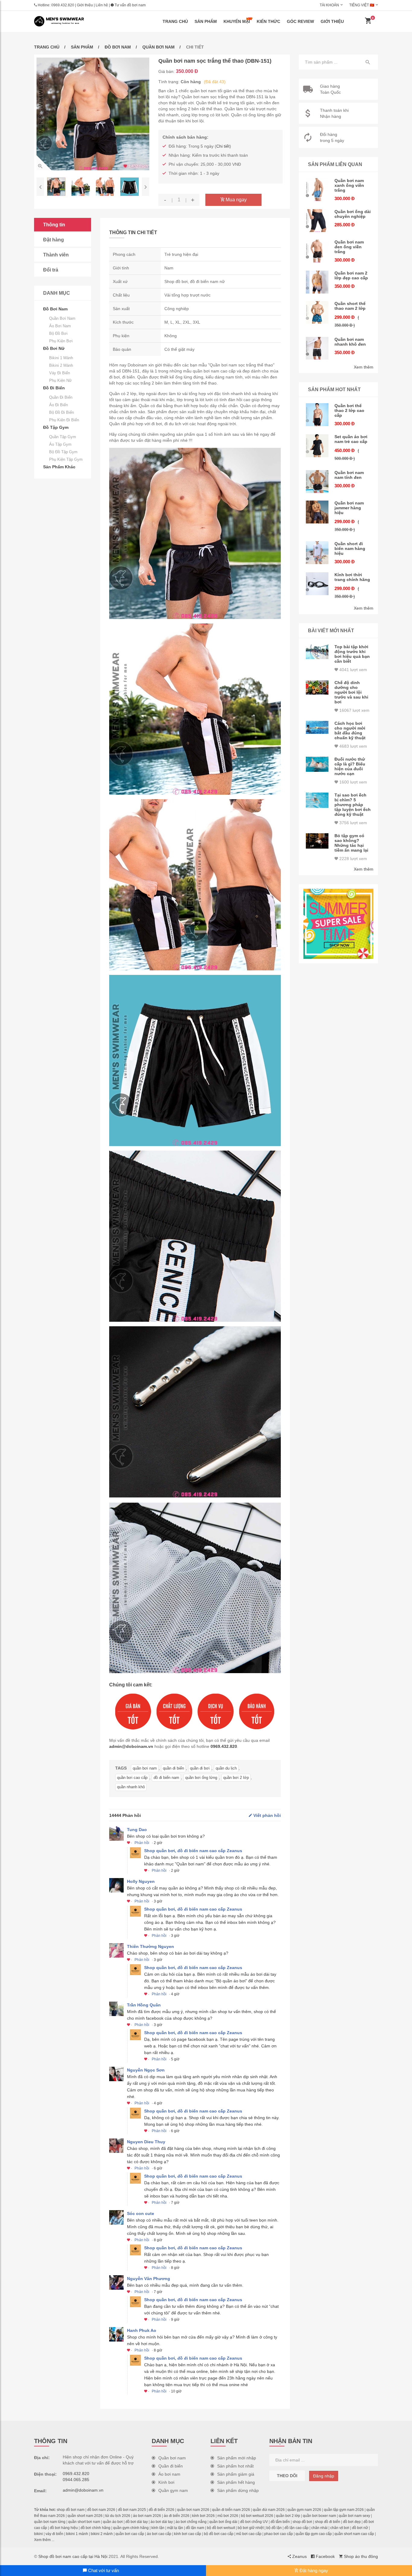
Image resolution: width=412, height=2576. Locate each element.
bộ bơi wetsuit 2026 (257, 2516)
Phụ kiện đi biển (64, 420)
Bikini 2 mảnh (61, 365)
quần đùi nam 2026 (269, 2510)
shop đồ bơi (302, 2522)
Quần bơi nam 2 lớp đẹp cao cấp (351, 275)
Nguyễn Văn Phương (149, 2279)
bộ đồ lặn (274, 2528)
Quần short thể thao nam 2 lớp (350, 306)
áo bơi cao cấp (159, 2534)
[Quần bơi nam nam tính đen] (317, 482)
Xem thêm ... (44, 2540)
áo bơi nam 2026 (147, 2516)
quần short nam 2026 (85, 2516)
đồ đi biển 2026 (162, 2510)
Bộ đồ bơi (58, 333)
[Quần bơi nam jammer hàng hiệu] (317, 512)
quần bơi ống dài (223, 2522)
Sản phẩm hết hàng (236, 2482)
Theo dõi (287, 2476)
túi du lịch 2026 (118, 2516)
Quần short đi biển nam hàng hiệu (350, 548)
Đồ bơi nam (118, 47)
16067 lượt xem (354, 710)
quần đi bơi (200, 1768)
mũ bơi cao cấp (249, 2534)
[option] (93, 114)
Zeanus (299, 2556)
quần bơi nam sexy (354, 2516)
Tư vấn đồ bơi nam (130, 5)
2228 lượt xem (353, 859)
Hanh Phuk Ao (142, 2330)
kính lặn (158, 2528)
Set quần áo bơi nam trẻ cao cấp (351, 439)
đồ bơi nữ (360, 2528)
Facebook (325, 2556)
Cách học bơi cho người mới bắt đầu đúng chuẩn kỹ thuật (350, 730)
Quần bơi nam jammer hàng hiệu (349, 508)
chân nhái (319, 2528)
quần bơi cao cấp (132, 1778)
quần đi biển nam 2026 (231, 2510)
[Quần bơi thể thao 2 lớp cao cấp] (317, 415)
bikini (38, 2534)
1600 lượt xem (353, 782)
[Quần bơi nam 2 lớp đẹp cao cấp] (317, 282)
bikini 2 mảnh (102, 2534)
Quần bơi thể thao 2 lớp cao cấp (349, 410)
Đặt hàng (54, 240)
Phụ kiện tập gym (66, 459)
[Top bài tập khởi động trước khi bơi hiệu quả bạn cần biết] (317, 652)
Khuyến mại (237, 21)
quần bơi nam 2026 (193, 2510)
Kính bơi (166, 2482)
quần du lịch (226, 1768)
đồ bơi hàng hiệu (64, 2528)
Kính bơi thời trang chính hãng (352, 577)
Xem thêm (364, 367)
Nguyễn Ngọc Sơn (146, 2070)
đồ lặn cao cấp (296, 2528)
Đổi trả (51, 270)
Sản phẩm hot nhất (235, 2466)
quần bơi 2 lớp (236, 1778)
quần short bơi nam (84, 2522)
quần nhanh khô (131, 1787)
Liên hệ (102, 5)
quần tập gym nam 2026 (344, 2510)
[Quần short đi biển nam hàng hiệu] (317, 553)
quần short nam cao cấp (354, 2534)
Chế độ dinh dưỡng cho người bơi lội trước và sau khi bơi (351, 692)
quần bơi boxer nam (319, 2516)
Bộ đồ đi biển (62, 412)
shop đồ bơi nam (71, 2510)
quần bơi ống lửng (201, 1778)
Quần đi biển (61, 397)
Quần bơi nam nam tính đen (349, 475)
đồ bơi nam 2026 (101, 2510)
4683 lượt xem (353, 746)
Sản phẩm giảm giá (236, 2474)
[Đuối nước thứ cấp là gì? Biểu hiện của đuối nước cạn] (317, 764)
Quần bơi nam (158, 47)
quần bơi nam (145, 1768)
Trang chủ (175, 21)
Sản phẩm (206, 21)
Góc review (300, 21)
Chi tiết (223, 146)
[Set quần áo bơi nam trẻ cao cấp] (317, 446)
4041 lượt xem (353, 670)
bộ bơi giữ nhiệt (251, 2528)
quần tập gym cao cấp (314, 2534)
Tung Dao (137, 1830)
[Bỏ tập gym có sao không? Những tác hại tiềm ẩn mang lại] (317, 841)
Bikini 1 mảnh (61, 358)
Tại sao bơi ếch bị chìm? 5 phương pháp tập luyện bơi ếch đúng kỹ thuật (353, 805)
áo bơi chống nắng (191, 2522)
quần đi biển (173, 1768)
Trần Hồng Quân (144, 2005)
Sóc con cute (141, 2213)
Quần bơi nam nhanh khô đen (350, 342)
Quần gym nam (173, 2490)
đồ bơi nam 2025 (132, 2510)
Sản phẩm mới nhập (237, 2458)
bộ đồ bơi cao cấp (219, 2534)
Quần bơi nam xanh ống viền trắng (349, 185)
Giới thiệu (85, 5)
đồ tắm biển (280, 2522)
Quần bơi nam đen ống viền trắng (349, 247)
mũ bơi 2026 (228, 2516)
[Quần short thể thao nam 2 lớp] (317, 313)
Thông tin (54, 225)
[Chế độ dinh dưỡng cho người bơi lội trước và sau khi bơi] (317, 687)
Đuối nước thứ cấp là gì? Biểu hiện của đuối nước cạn (350, 766)
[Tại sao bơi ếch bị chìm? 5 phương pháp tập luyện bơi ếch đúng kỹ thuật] (317, 800)
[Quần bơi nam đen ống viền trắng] (317, 251)
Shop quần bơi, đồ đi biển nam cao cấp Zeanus (193, 1851)
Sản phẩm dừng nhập (238, 2490)
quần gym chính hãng (131, 2528)
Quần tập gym (63, 437)
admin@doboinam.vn (131, 1746)
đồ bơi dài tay (137, 2522)
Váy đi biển (60, 373)
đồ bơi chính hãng (95, 2528)
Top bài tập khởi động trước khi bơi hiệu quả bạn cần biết (352, 654)
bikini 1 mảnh (77, 2534)
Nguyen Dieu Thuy (146, 2142)
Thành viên (56, 255)
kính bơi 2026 (203, 2516)
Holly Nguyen (141, 1881)
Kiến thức (268, 21)
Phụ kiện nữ (60, 380)
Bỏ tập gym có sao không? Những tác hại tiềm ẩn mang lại (351, 843)
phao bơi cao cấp (279, 2534)
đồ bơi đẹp (352, 2522)
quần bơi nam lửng (50, 2522)
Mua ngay (236, 200)
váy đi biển (54, 2534)
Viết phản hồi (266, 1815)
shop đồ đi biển (328, 2522)
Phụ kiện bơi (61, 341)
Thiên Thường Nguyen (151, 1946)
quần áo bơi (113, 2522)
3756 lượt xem (353, 823)
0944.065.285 (76, 2480)
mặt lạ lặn (175, 2528)
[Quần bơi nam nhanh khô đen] (317, 348)
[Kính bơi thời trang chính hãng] (317, 584)
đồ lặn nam (195, 2528)
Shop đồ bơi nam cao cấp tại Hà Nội (73, 2556)
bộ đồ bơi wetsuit (221, 2528)
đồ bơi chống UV (254, 2522)
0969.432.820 (63, 5)
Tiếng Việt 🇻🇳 (362, 5)
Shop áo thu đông (360, 2556)
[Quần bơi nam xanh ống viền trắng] (317, 190)
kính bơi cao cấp (188, 2534)
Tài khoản (329, 5)
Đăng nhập (324, 2476)
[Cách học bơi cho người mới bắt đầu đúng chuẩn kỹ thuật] (317, 727)
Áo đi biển (59, 405)
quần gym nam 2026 (304, 2510)
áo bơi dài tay (162, 2522)
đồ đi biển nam (166, 1778)
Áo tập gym (60, 444)
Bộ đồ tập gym (63, 452)
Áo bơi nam (60, 326)
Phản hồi (142, 1843)
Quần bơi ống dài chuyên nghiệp (353, 214)
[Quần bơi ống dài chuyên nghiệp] (317, 221)
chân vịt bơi (340, 2528)
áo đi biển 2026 (177, 2516)
